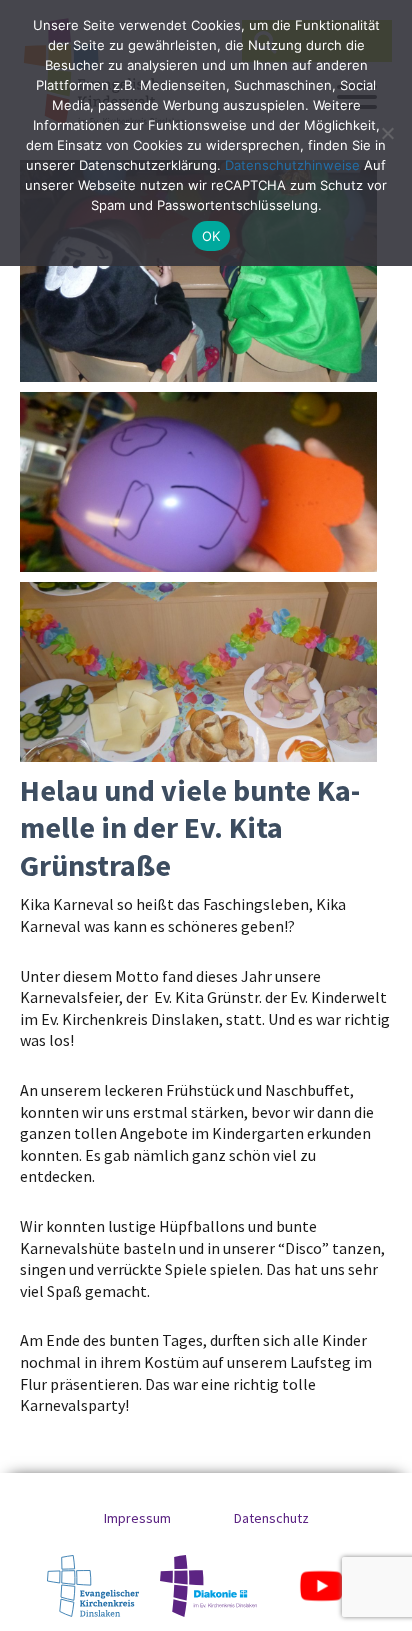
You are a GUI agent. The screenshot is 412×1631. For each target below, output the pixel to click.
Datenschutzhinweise (292, 165)
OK (211, 236)
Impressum (137, 1518)
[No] (387, 133)
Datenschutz (271, 1518)
